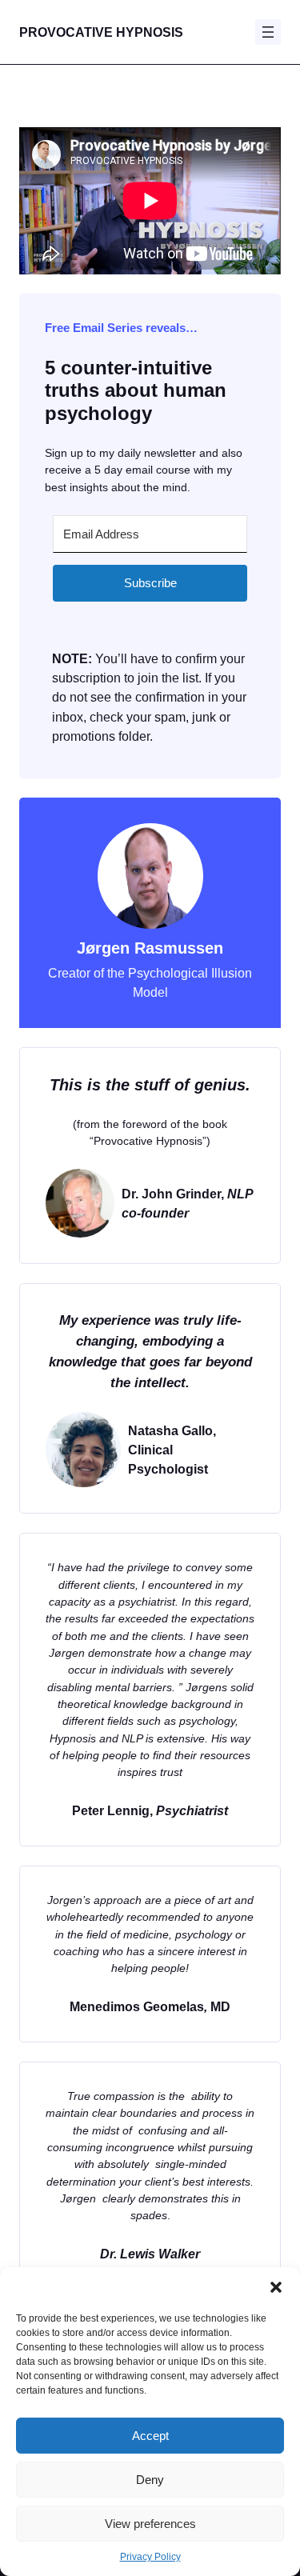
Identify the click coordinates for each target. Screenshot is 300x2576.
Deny (150, 2480)
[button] (276, 2287)
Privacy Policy (150, 2557)
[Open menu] (268, 32)
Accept (150, 2436)
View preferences (150, 2524)
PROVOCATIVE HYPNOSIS (101, 32)
